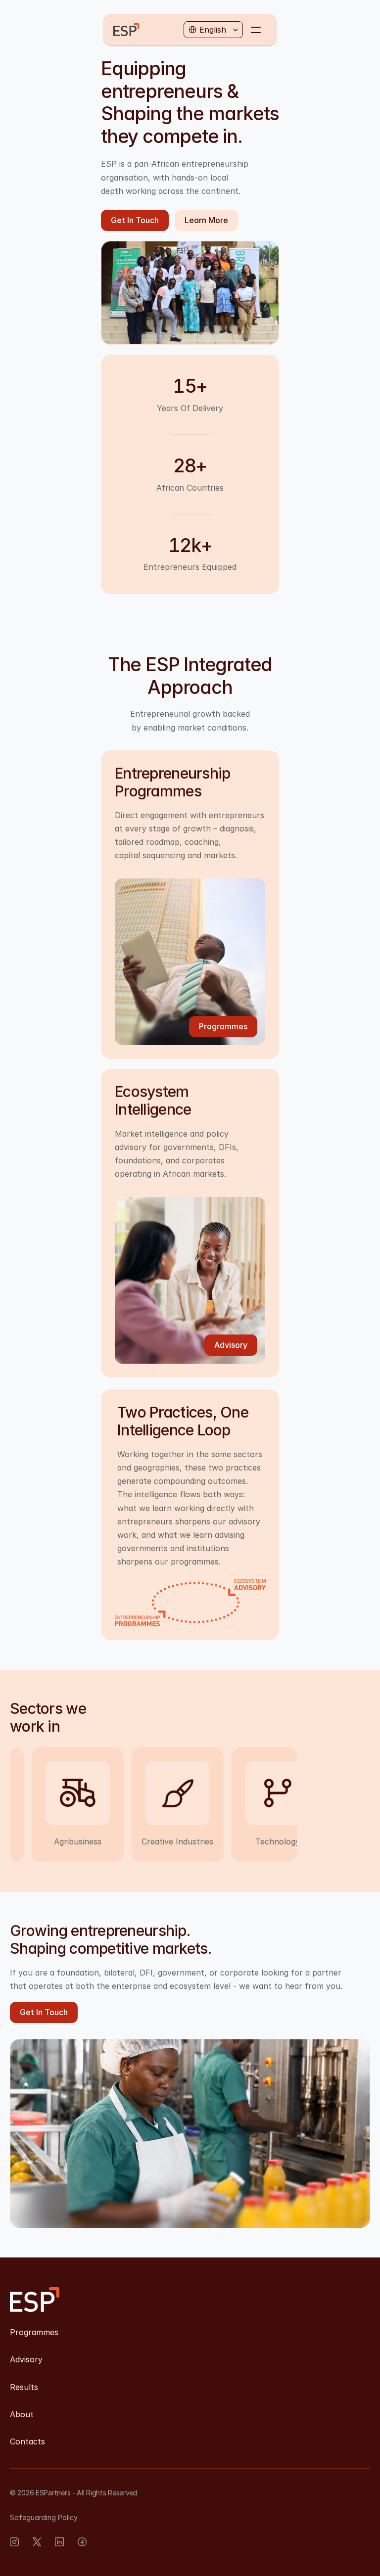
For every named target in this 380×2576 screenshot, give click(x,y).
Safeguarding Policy (44, 2517)
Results (24, 2387)
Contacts (27, 2441)
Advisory (26, 2359)
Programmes (34, 2332)
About (22, 2414)
